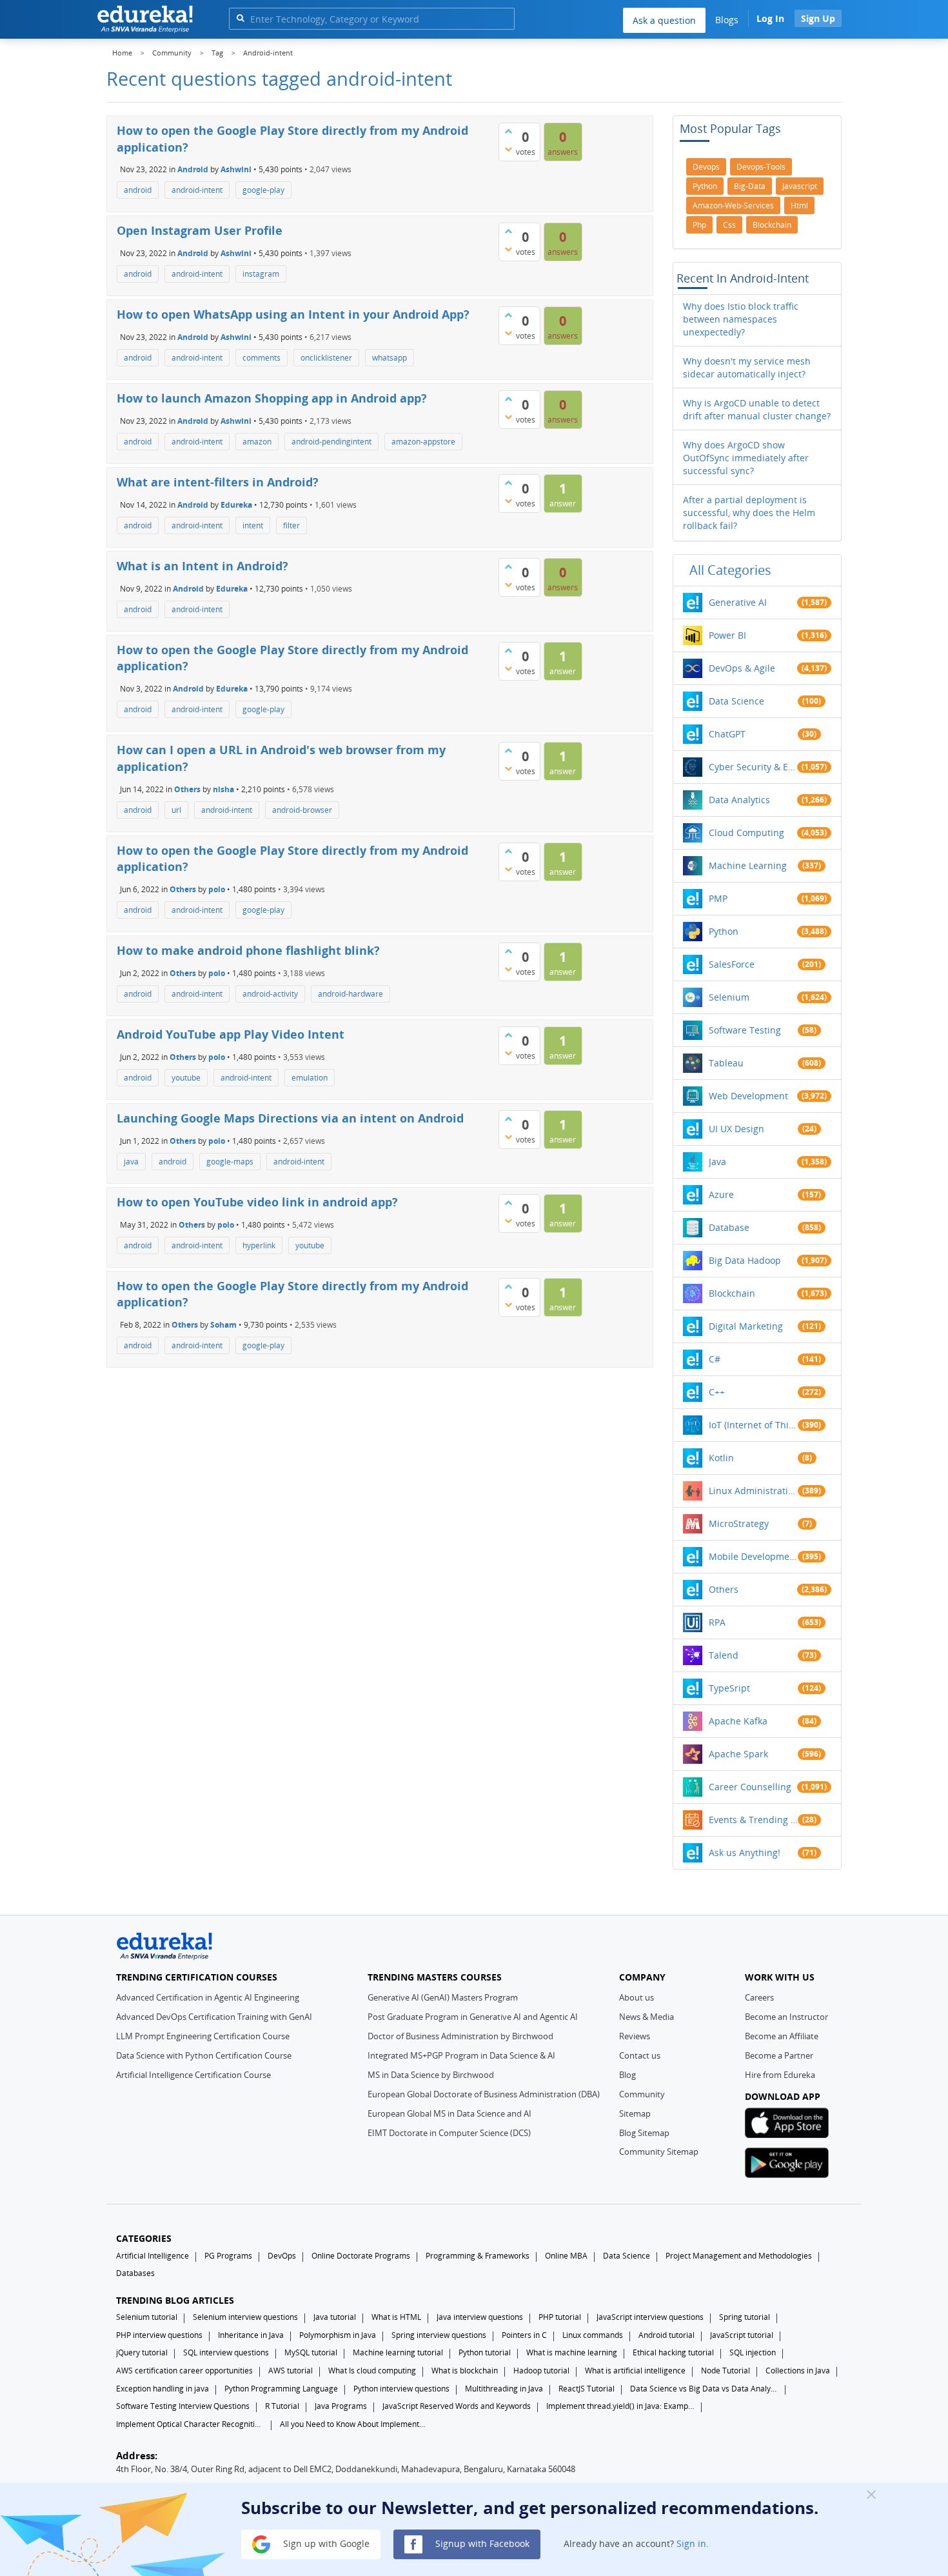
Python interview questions (401, 2389)
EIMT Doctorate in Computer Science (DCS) (449, 2133)
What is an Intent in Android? (202, 566)
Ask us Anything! (745, 1852)
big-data (750, 186)
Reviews (635, 2036)
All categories (730, 570)
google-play (263, 190)
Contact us (640, 2055)
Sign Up (818, 18)
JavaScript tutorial (742, 2335)
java (131, 1162)
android (138, 190)
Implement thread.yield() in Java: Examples (620, 2406)
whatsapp (390, 358)
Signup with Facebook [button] (481, 2543)
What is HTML (396, 2317)
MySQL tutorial (311, 2352)
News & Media (647, 2017)
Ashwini (236, 169)
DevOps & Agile (742, 668)
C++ (717, 1392)
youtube (186, 1078)
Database (729, 1227)
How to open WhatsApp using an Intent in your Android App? (293, 314)
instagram (261, 274)
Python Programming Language (281, 2389)
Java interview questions (480, 2317)
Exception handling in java (163, 2389)
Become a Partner (779, 2055)
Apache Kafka (738, 1721)
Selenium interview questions (245, 2317)
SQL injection (753, 2352)
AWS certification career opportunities (184, 2371)
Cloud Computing (746, 833)
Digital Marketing (746, 1326)
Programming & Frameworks (478, 2256)
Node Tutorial (726, 2371)
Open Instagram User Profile (200, 230)
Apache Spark (738, 1754)
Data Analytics (739, 800)
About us (637, 1997)
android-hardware (351, 994)
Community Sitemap (659, 2152)
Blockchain (732, 1293)
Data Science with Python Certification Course (204, 2055)
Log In (770, 18)
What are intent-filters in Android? (218, 482)
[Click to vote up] (508, 131)
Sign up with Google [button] (325, 2543)
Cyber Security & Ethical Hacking (753, 767)
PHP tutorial (560, 2317)
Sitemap (635, 2113)
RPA (717, 1622)
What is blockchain (465, 2371)
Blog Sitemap (644, 2133)
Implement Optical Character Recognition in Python (190, 2424)
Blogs (727, 20)
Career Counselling (750, 1787)
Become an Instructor (786, 2017)
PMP (718, 898)
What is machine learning (572, 2352)
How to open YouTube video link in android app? (257, 1202)
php (699, 225)
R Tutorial (282, 2406)
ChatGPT (727, 734)
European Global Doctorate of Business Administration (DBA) (484, 2094)
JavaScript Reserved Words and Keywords (457, 2406)
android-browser (302, 810)
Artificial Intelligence (153, 2256)
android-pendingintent (331, 442)
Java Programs (341, 2406)
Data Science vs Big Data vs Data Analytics (704, 2389)
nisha (223, 789)
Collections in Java (798, 2371)
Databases (135, 2273)
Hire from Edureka (780, 2075)
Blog (627, 2075)
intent (253, 525)
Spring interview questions (439, 2335)
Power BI (727, 635)
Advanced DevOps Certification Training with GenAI (214, 2017)
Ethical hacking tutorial (673, 2352)
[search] (240, 18)
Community (642, 2094)
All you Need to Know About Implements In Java (354, 2424)
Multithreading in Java (504, 2389)
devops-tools (761, 167)
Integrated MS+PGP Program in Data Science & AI (461, 2055)
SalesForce (732, 964)
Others (187, 789)
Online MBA (566, 2256)
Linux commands (593, 2335)
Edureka (236, 504)
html (799, 205)
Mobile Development (753, 1556)
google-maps (230, 1162)
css (729, 225)
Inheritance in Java (251, 2335)
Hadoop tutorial (541, 2371)
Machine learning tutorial (398, 2352)
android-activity (270, 994)
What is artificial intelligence (635, 2371)
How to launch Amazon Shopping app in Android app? (272, 398)
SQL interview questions (226, 2352)
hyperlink (259, 1245)
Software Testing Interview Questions (183, 2406)
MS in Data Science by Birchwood (431, 2075)
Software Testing (745, 1030)
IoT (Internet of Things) (753, 1425)
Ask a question (664, 20)
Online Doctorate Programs (361, 2256)
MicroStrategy (739, 1523)
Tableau (726, 1063)
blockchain (772, 225)
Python (724, 931)
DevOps (282, 2256)
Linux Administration (753, 1491)
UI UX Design (736, 1129)
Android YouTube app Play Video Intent (231, 1034)
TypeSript (729, 1688)
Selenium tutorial (147, 2317)
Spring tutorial (745, 2317)
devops (706, 167)
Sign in (691, 2543)
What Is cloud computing (372, 2371)
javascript (800, 186)
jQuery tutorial (142, 2352)
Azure (721, 1194)
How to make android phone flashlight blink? (248, 950)
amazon (257, 442)
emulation (310, 1078)
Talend (724, 1655)
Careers (759, 1997)
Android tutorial (667, 2335)
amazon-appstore (423, 442)
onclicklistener (326, 358)
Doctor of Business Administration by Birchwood (460, 2036)
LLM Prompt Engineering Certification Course (203, 2036)
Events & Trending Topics (753, 1820)
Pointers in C (524, 2335)
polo (217, 889)
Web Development (748, 1096)
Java (717, 1162)
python (705, 186)
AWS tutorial (291, 2371)
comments (262, 358)
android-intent (197, 190)
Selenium (729, 997)
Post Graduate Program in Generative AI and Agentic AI (473, 2017)
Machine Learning (748, 865)
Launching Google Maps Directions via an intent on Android (290, 1118)
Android (193, 169)
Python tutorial (485, 2352)
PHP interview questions (159, 2335)
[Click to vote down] (508, 149)
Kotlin (721, 1458)
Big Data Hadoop (745, 1260)
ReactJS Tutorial (587, 2389)
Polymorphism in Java (338, 2335)
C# (715, 1359)
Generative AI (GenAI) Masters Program (443, 1997)
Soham (223, 1325)
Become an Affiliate (782, 2036)
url (176, 810)
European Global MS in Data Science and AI (449, 2113)
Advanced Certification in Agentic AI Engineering (208, 1997)
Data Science (736, 701)
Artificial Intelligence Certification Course (193, 2075)
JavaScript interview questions (650, 2317)
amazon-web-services (733, 205)
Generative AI (738, 602)
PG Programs (228, 2256)
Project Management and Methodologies (739, 2256)
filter (291, 525)
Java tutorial (335, 2317)
